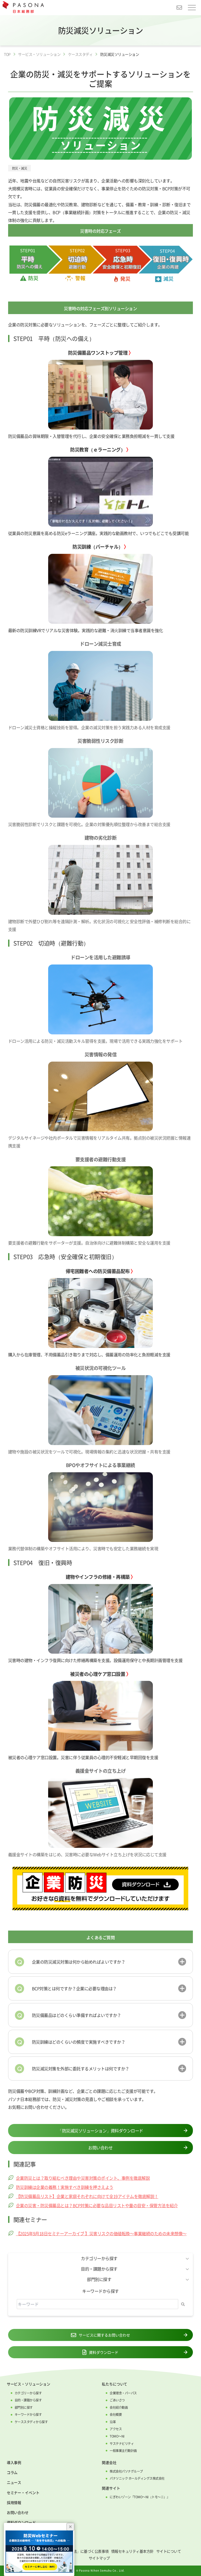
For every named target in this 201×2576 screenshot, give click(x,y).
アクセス (116, 2429)
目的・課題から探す (28, 2400)
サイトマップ (99, 2558)
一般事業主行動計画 (123, 2451)
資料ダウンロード (104, 2352)
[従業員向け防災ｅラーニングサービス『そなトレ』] (101, 492)
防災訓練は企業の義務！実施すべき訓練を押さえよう (65, 2187)
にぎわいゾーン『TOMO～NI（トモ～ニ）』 (140, 2497)
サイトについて (169, 2551)
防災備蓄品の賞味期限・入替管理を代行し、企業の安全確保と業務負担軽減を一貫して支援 (91, 436)
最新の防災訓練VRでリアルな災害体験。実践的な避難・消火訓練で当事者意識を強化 (86, 630)
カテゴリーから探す (28, 2393)
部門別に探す (24, 2407)
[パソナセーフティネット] (101, 1716)
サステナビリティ (122, 2444)
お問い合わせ (178, 8)
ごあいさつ (117, 2400)
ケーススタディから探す (31, 2422)
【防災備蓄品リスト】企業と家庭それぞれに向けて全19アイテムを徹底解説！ (87, 2196)
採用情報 (14, 2502)
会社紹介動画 (119, 2407)
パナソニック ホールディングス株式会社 (137, 2478)
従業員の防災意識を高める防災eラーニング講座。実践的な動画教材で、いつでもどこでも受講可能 (99, 533)
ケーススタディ (80, 54)
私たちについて (115, 2384)
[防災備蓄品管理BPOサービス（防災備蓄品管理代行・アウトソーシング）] (101, 395)
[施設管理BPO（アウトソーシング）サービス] (101, 1619)
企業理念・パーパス (123, 2393)
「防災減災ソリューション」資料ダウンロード (100, 2131)
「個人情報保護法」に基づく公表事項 (79, 2551)
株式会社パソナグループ (126, 2471)
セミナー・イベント (23, 2493)
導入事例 (14, 2462)
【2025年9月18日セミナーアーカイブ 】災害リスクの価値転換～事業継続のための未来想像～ (101, 2233)
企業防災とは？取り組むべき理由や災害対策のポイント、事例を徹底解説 (83, 2178)
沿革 (113, 2422)
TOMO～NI (117, 2436)
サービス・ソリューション (39, 54)
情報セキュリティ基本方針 (132, 2551)
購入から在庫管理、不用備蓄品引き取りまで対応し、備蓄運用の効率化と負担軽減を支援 (89, 1354)
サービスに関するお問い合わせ (104, 2335)
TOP (7, 54)
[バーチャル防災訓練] (101, 589)
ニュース (14, 2482)
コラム (12, 2472)
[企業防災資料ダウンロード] (101, 1889)
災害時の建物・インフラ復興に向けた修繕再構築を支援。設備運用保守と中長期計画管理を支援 (95, 1660)
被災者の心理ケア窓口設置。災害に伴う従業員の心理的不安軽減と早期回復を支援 (83, 1757)
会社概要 (116, 2415)
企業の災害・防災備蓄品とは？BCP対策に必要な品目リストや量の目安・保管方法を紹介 (97, 2205)
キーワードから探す (28, 2415)
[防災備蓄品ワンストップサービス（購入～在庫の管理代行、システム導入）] (101, 1313)
